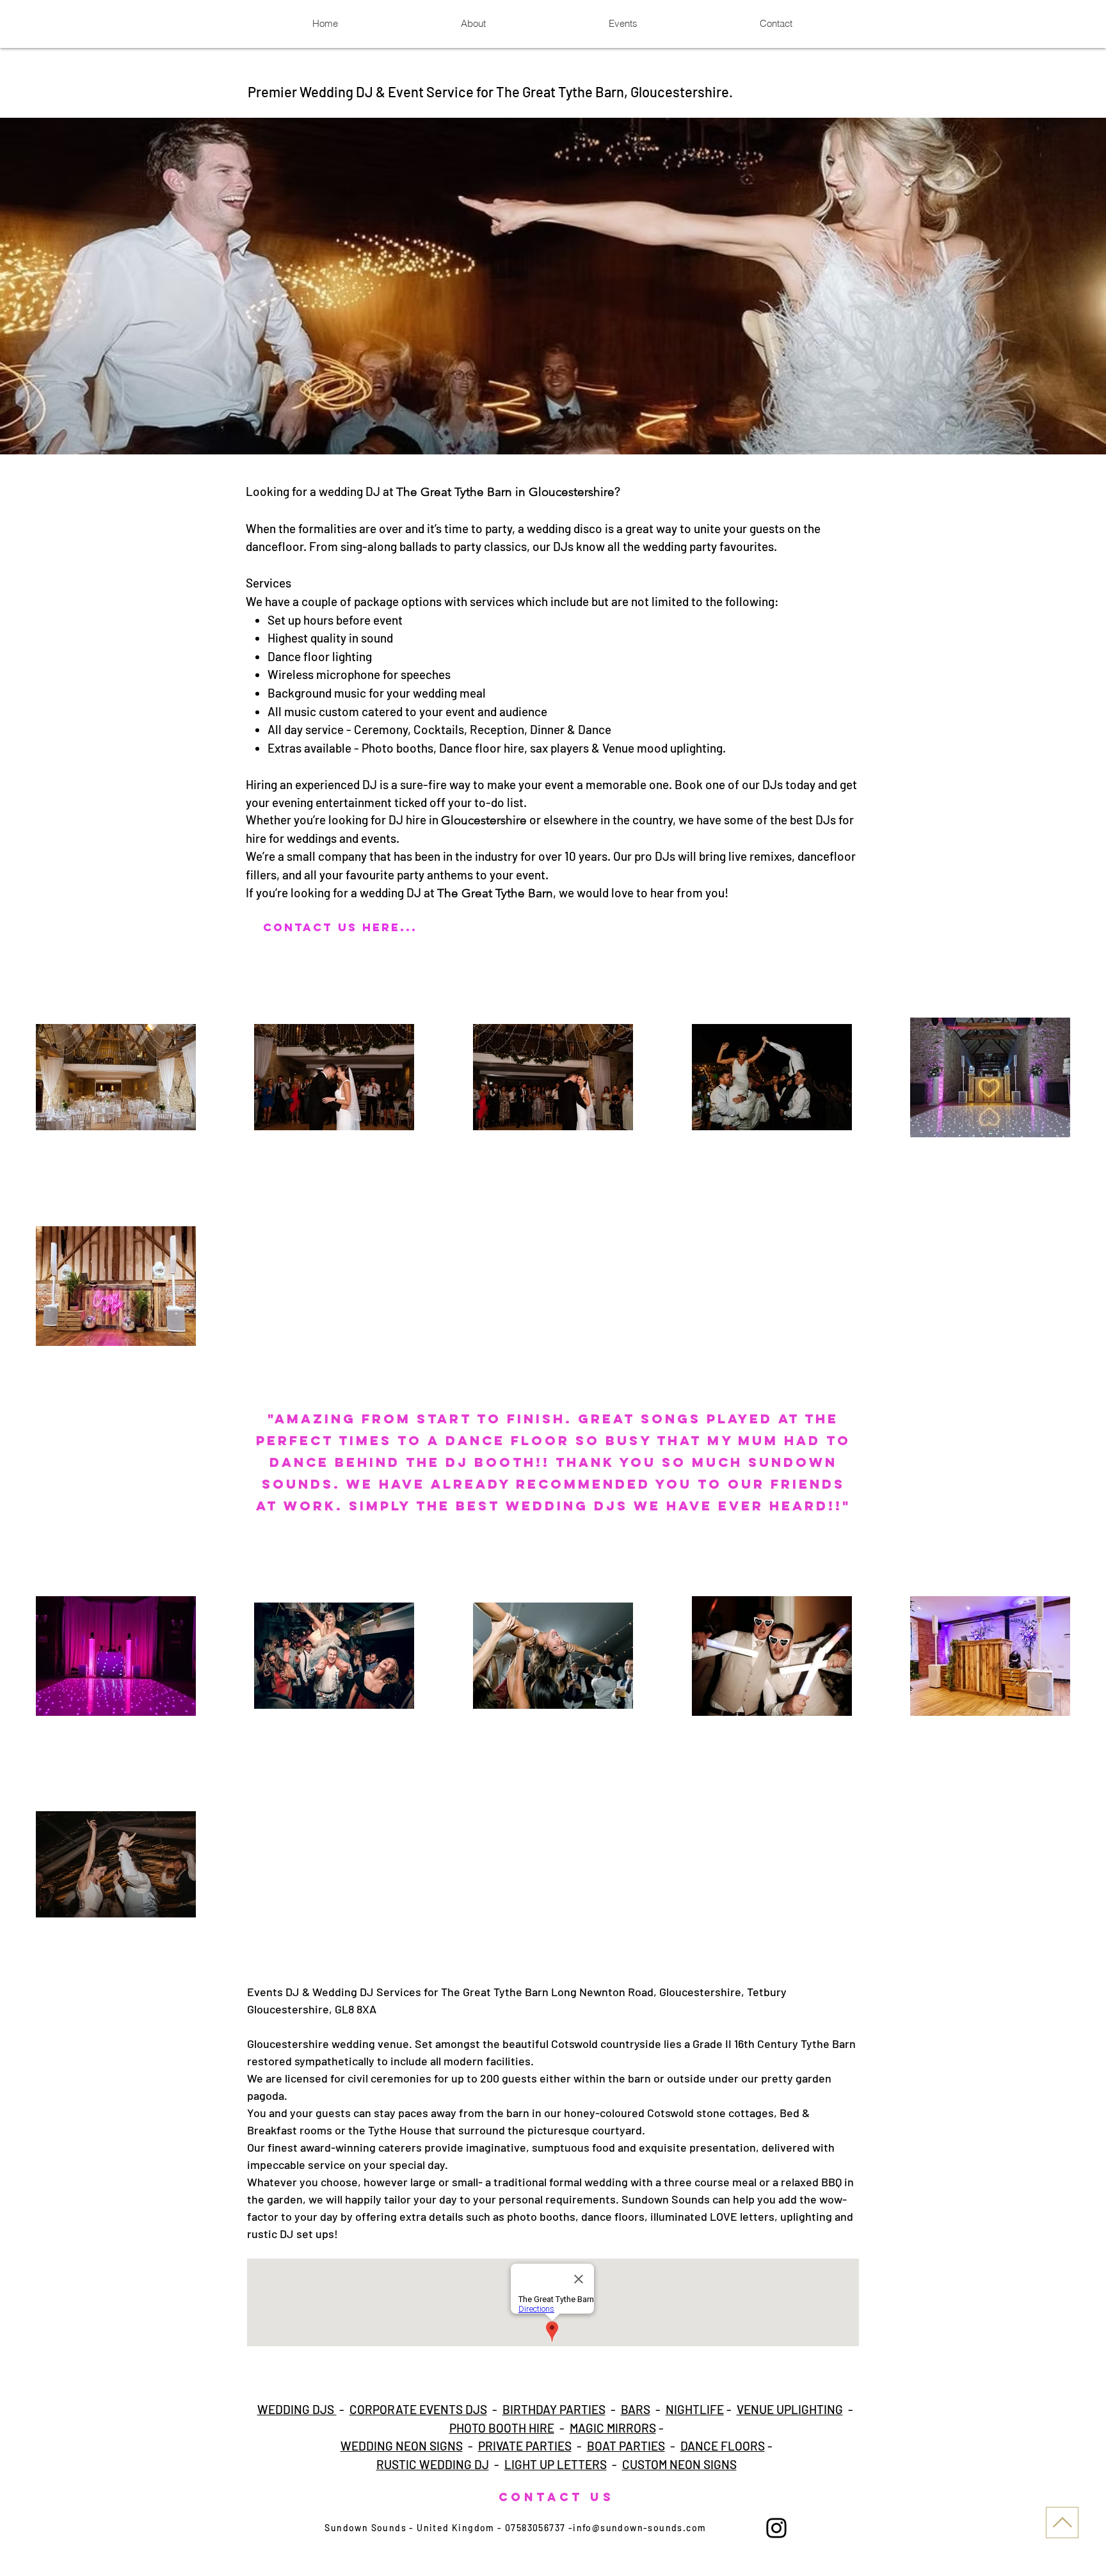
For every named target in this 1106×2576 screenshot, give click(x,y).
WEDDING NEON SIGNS (402, 2446)
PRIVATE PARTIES (525, 2446)
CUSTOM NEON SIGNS (679, 2464)
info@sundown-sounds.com (639, 2528)
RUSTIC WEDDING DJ (433, 2464)
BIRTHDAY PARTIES (554, 2409)
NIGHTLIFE (695, 2409)
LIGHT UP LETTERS (556, 2464)
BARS (636, 2409)
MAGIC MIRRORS (613, 2428)
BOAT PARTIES (626, 2446)
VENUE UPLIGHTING (790, 2409)
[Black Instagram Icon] (776, 2528)
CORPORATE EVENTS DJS (418, 2409)
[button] (553, 286)
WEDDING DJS (297, 2409)
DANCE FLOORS (723, 2446)
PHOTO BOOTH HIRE (502, 2428)
